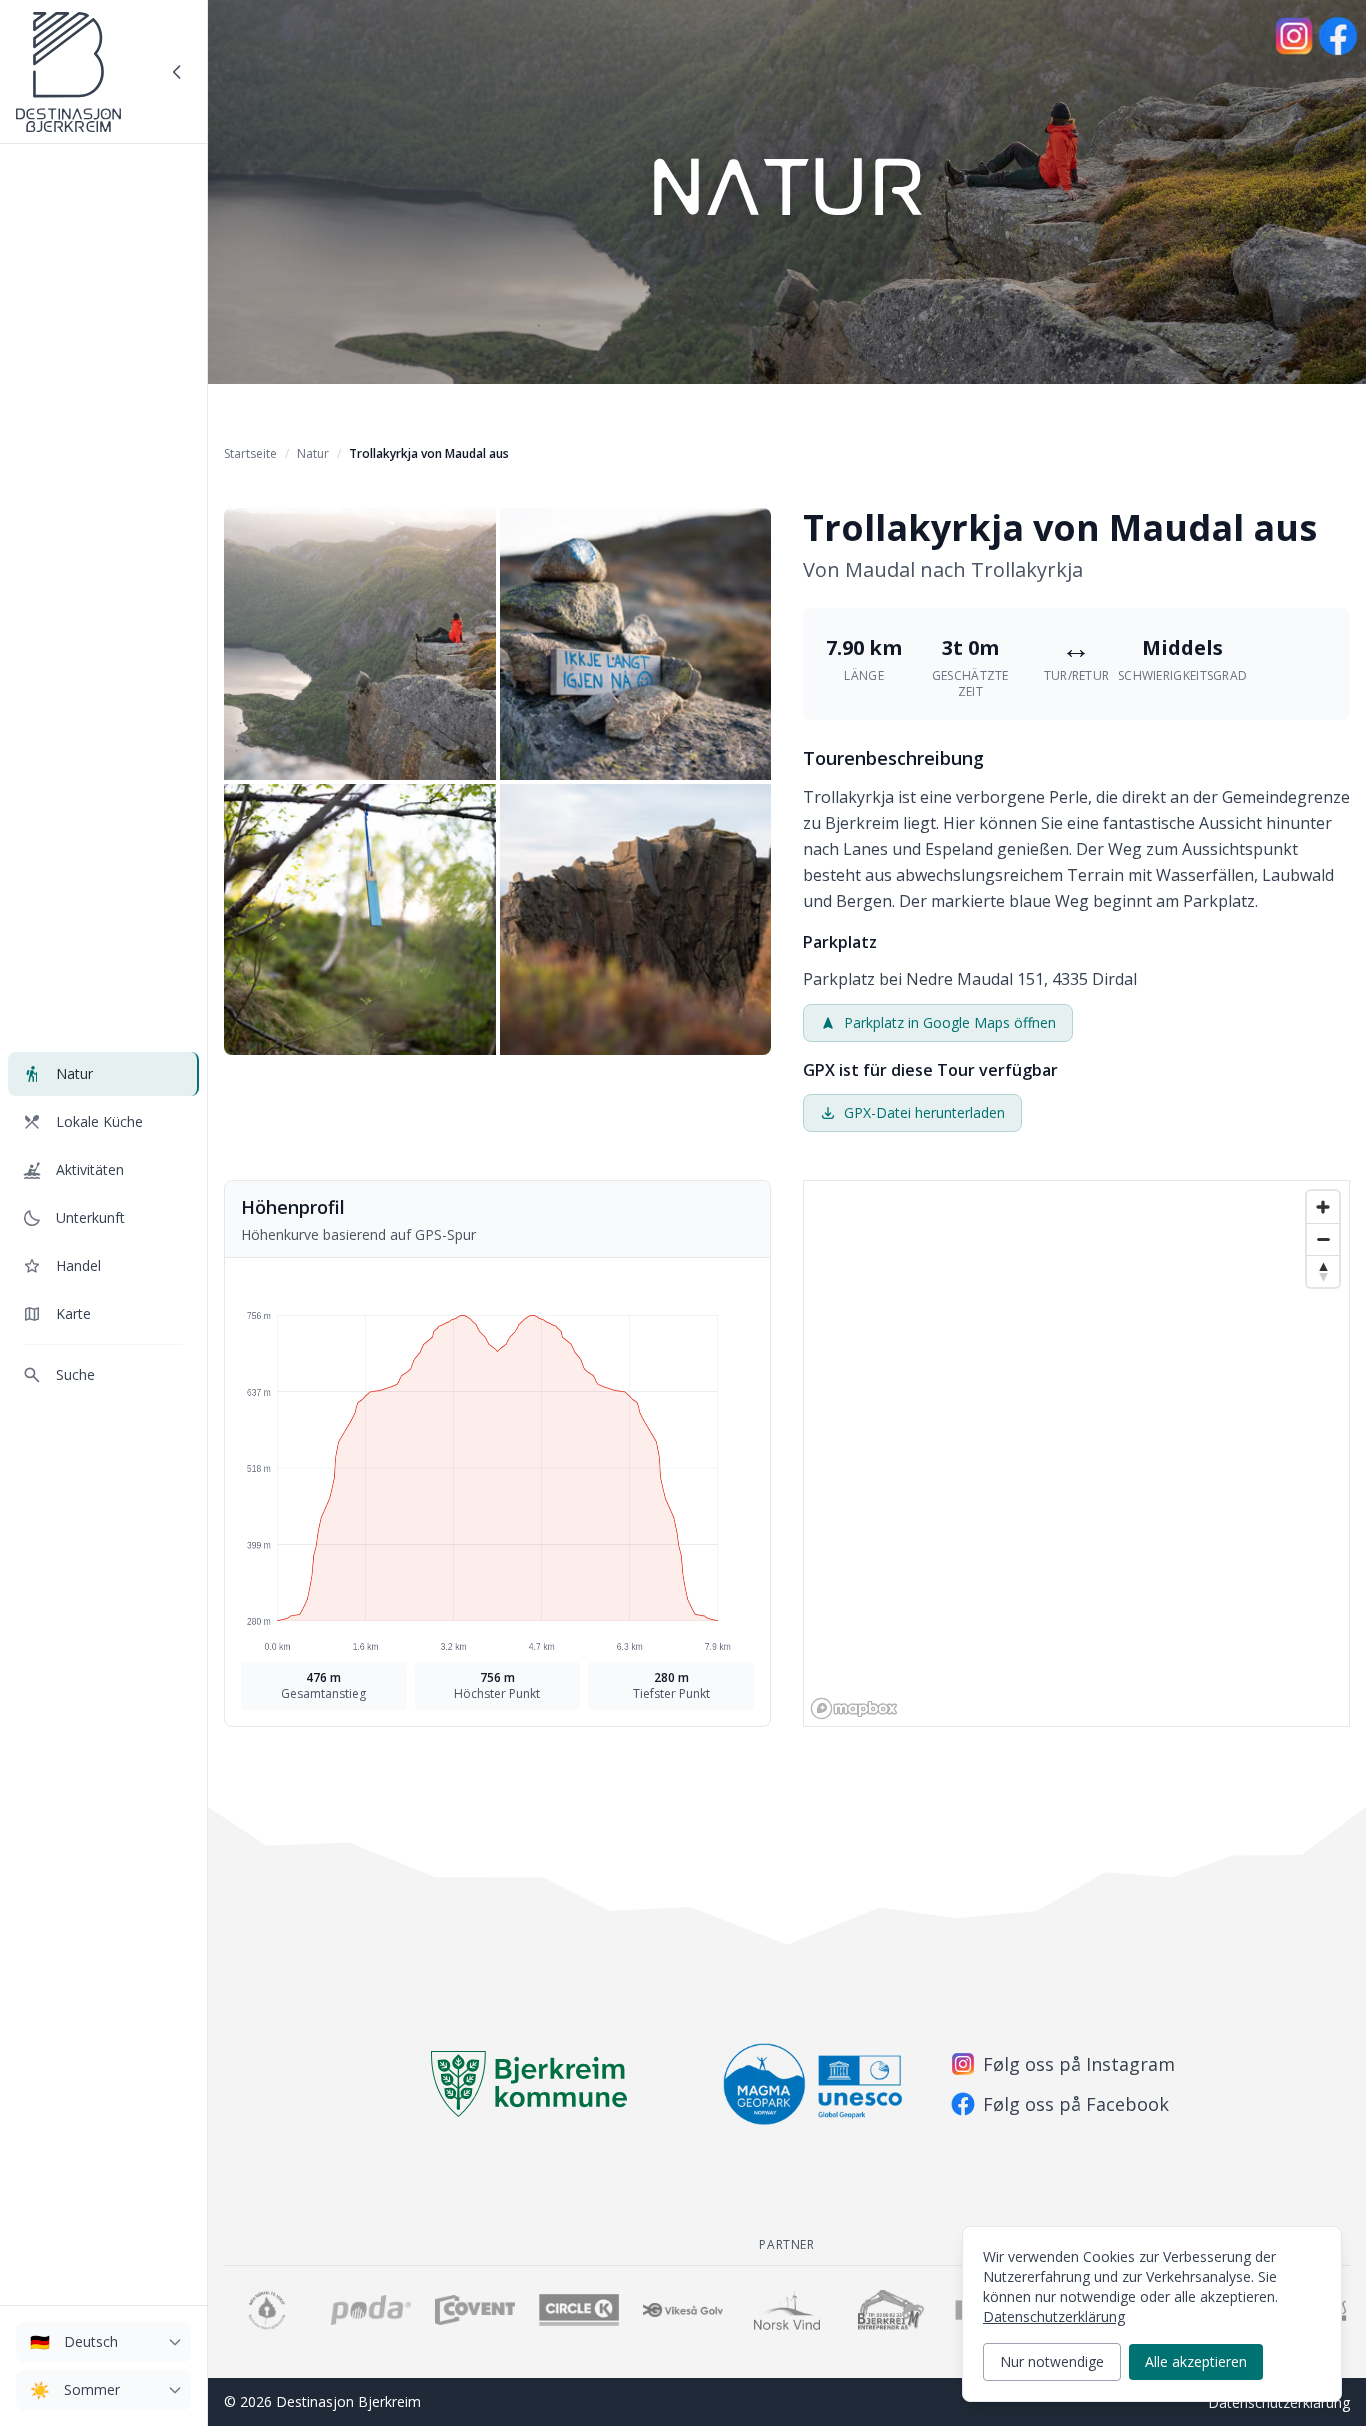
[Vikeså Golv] (683, 2310)
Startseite (250, 453)
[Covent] (475, 2310)
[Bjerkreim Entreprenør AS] (891, 2310)
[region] (1076, 1453)
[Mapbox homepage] (854, 1708)
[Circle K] (579, 2310)
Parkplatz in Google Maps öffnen (950, 1022)
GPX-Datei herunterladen (924, 1112)
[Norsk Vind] (787, 2310)
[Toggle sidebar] (177, 72)
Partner (786, 2244)
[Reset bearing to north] (1323, 1271)
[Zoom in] (1323, 1207)
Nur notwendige (1052, 2361)
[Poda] (371, 2310)
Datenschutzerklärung (1279, 2402)
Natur (313, 453)
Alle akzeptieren (1196, 2361)
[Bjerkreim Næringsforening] (267, 2310)
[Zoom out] (1323, 1239)
